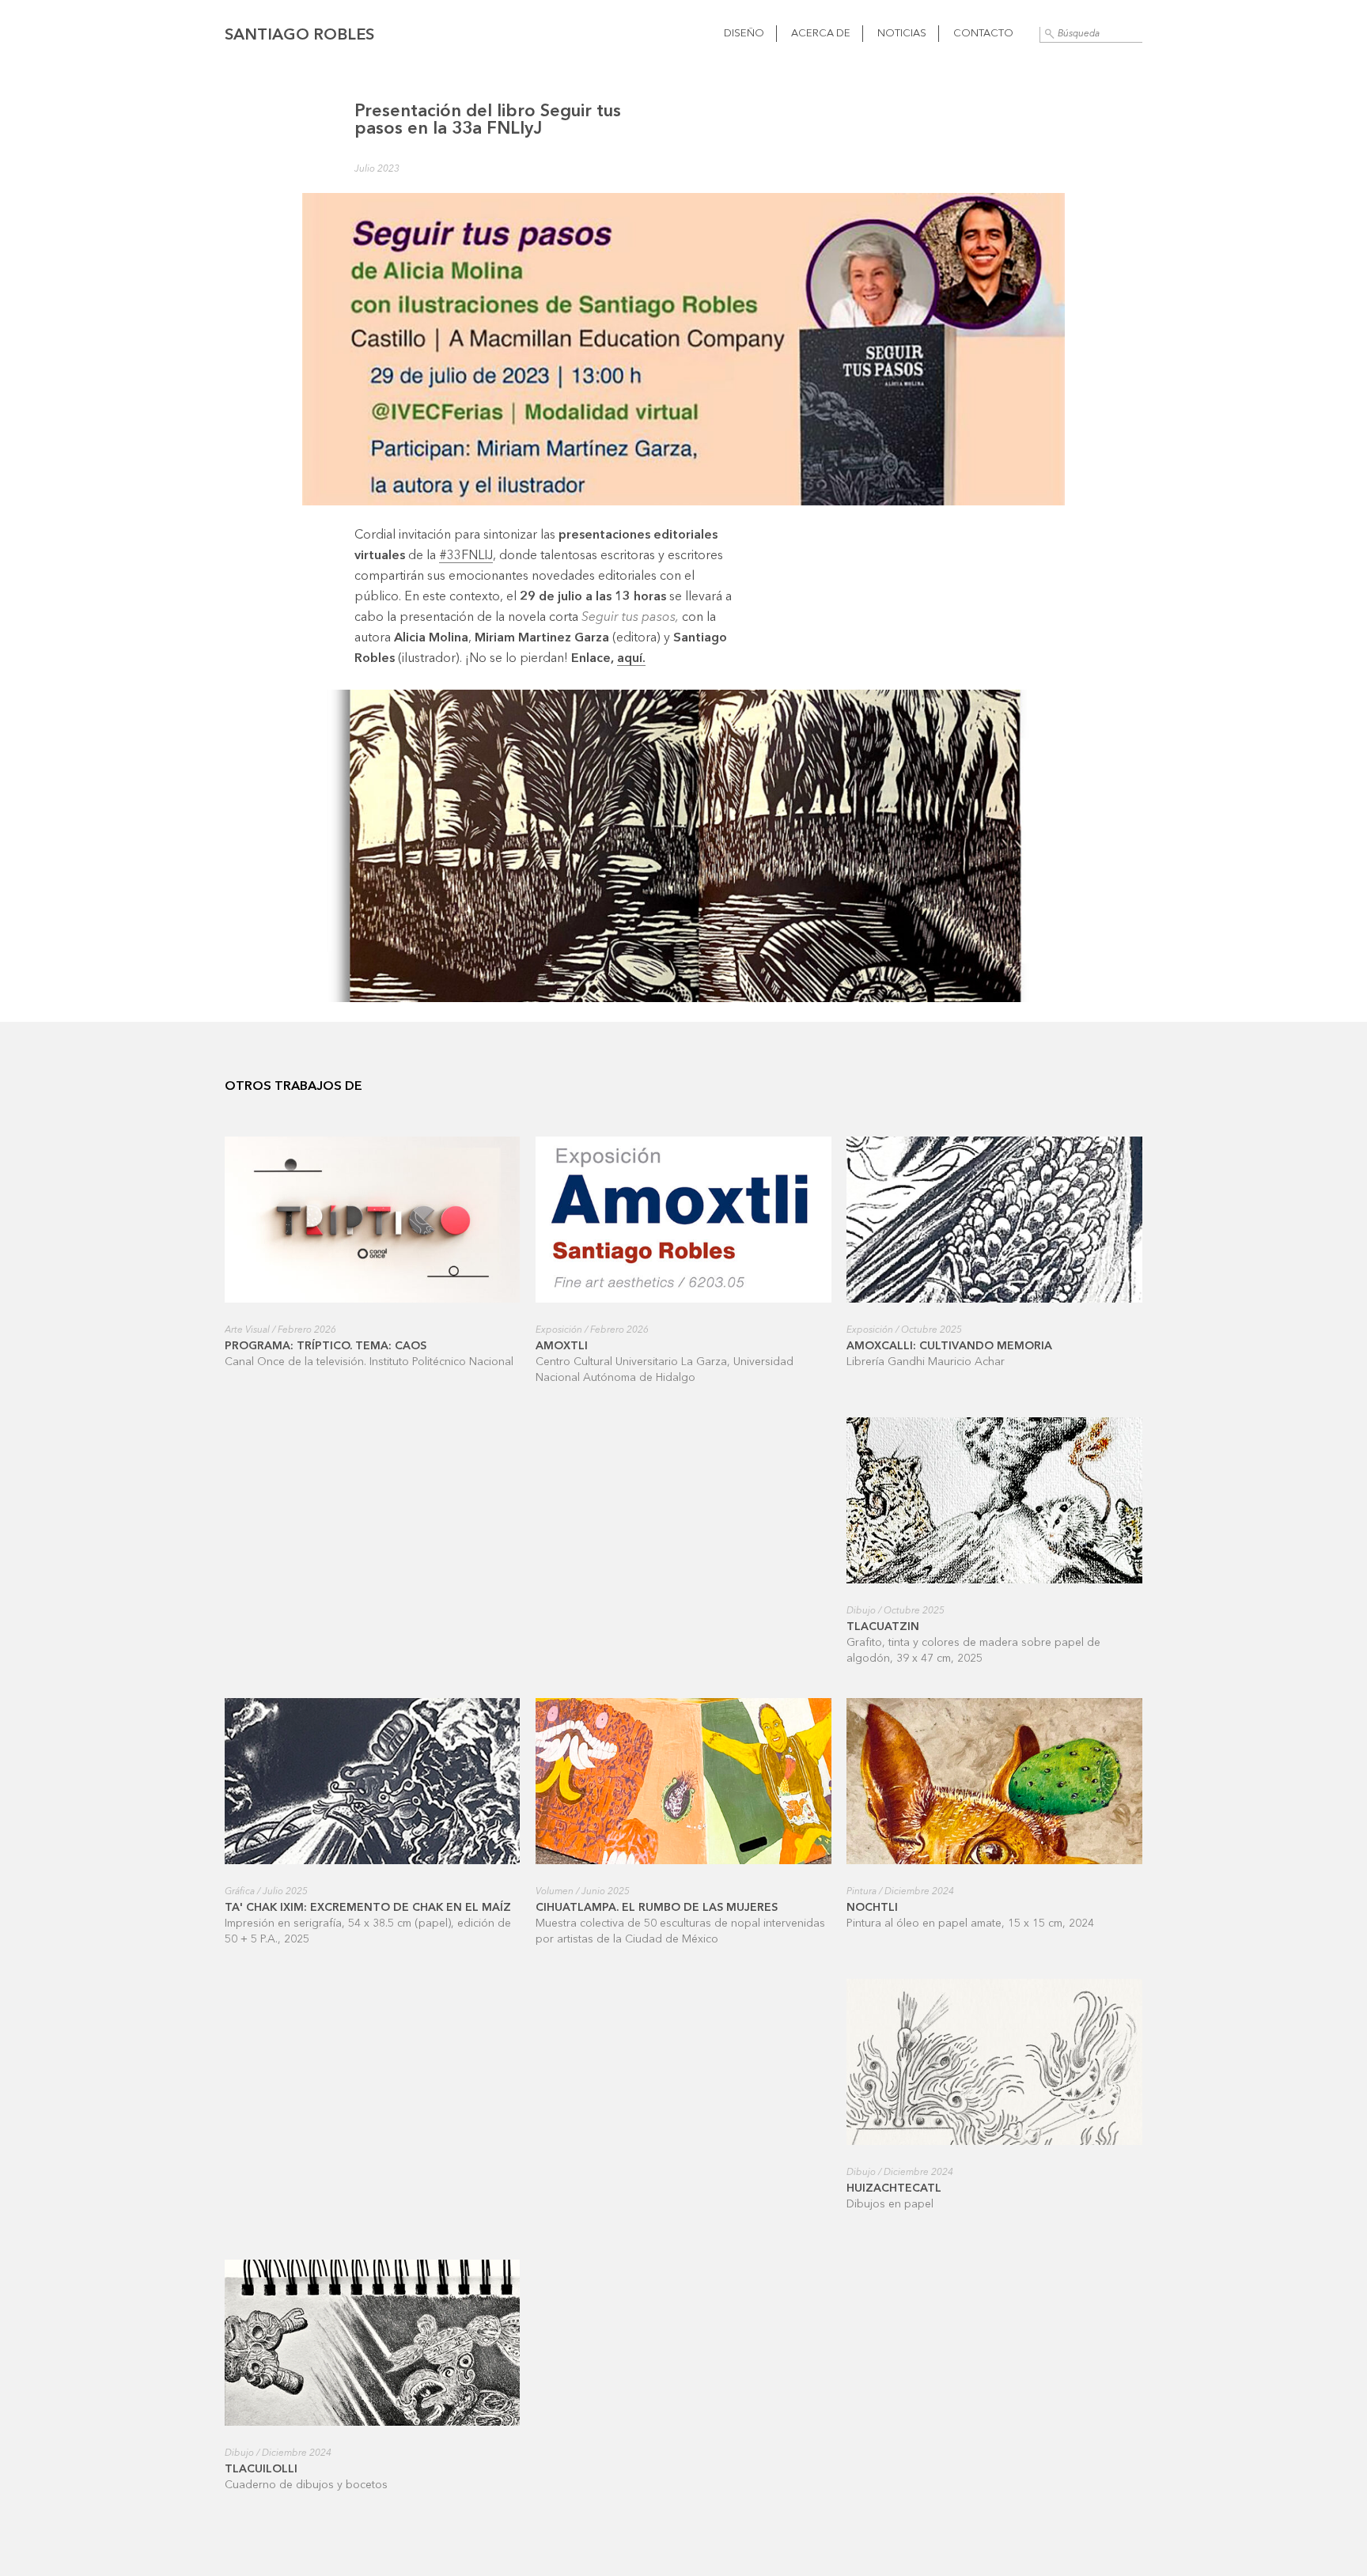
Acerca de (821, 34)
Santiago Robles (299, 36)
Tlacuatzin (883, 1627)
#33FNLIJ (466, 556)
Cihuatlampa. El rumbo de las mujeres (657, 1908)
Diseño (744, 34)
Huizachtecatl (894, 2188)
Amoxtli (562, 1346)
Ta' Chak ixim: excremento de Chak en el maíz (368, 1908)
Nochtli (872, 1908)
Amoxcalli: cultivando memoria (949, 1346)
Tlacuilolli (261, 2469)
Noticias (902, 34)
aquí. (631, 659)
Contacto (983, 34)
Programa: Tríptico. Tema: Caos (326, 1346)
